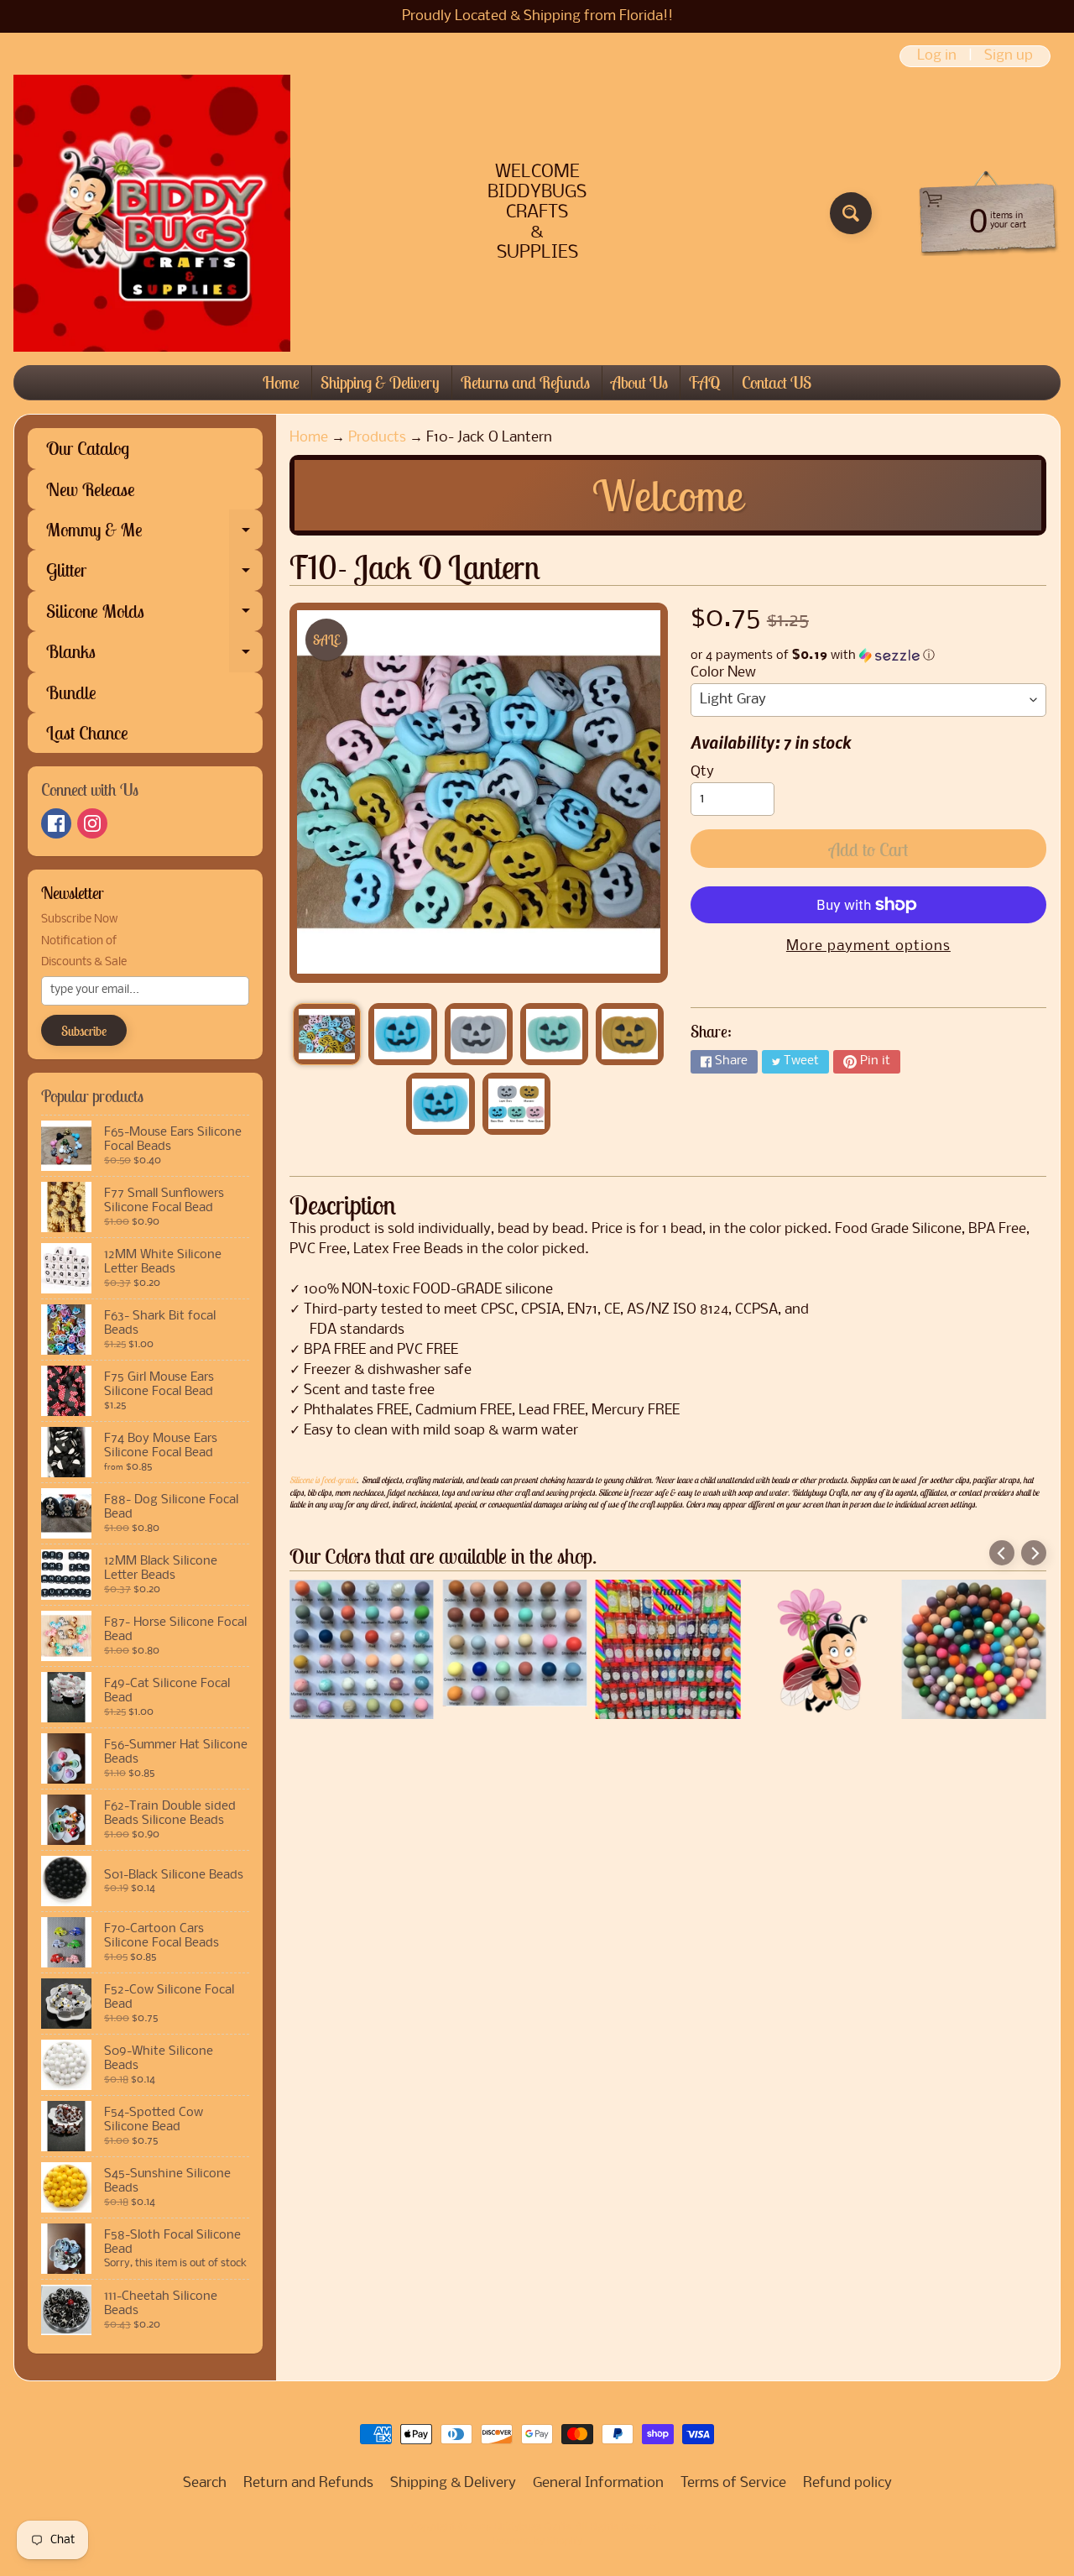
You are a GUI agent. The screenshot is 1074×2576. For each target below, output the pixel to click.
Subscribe (84, 1031)
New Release (91, 489)
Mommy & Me (154, 534)
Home (281, 382)
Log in (937, 56)
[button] (868, 656)
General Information (598, 2483)
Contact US (777, 382)
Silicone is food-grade (323, 1480)
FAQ (705, 382)
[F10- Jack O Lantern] (327, 1034)
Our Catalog (88, 448)
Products (377, 438)
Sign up (1009, 56)
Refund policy (847, 2483)
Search (205, 2483)
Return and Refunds (308, 2483)
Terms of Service (733, 2483)
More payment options (868, 946)
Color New (723, 673)
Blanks (154, 656)
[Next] (1034, 1553)
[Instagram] (92, 823)
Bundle (71, 692)
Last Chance (87, 733)
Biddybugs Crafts (532, 2527)
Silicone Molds (154, 615)
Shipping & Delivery (380, 382)
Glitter (154, 574)
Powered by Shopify (537, 2542)
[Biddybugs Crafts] (152, 213)
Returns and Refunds (525, 382)
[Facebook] (56, 823)
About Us (639, 382)
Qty (702, 772)
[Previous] (1002, 1553)
